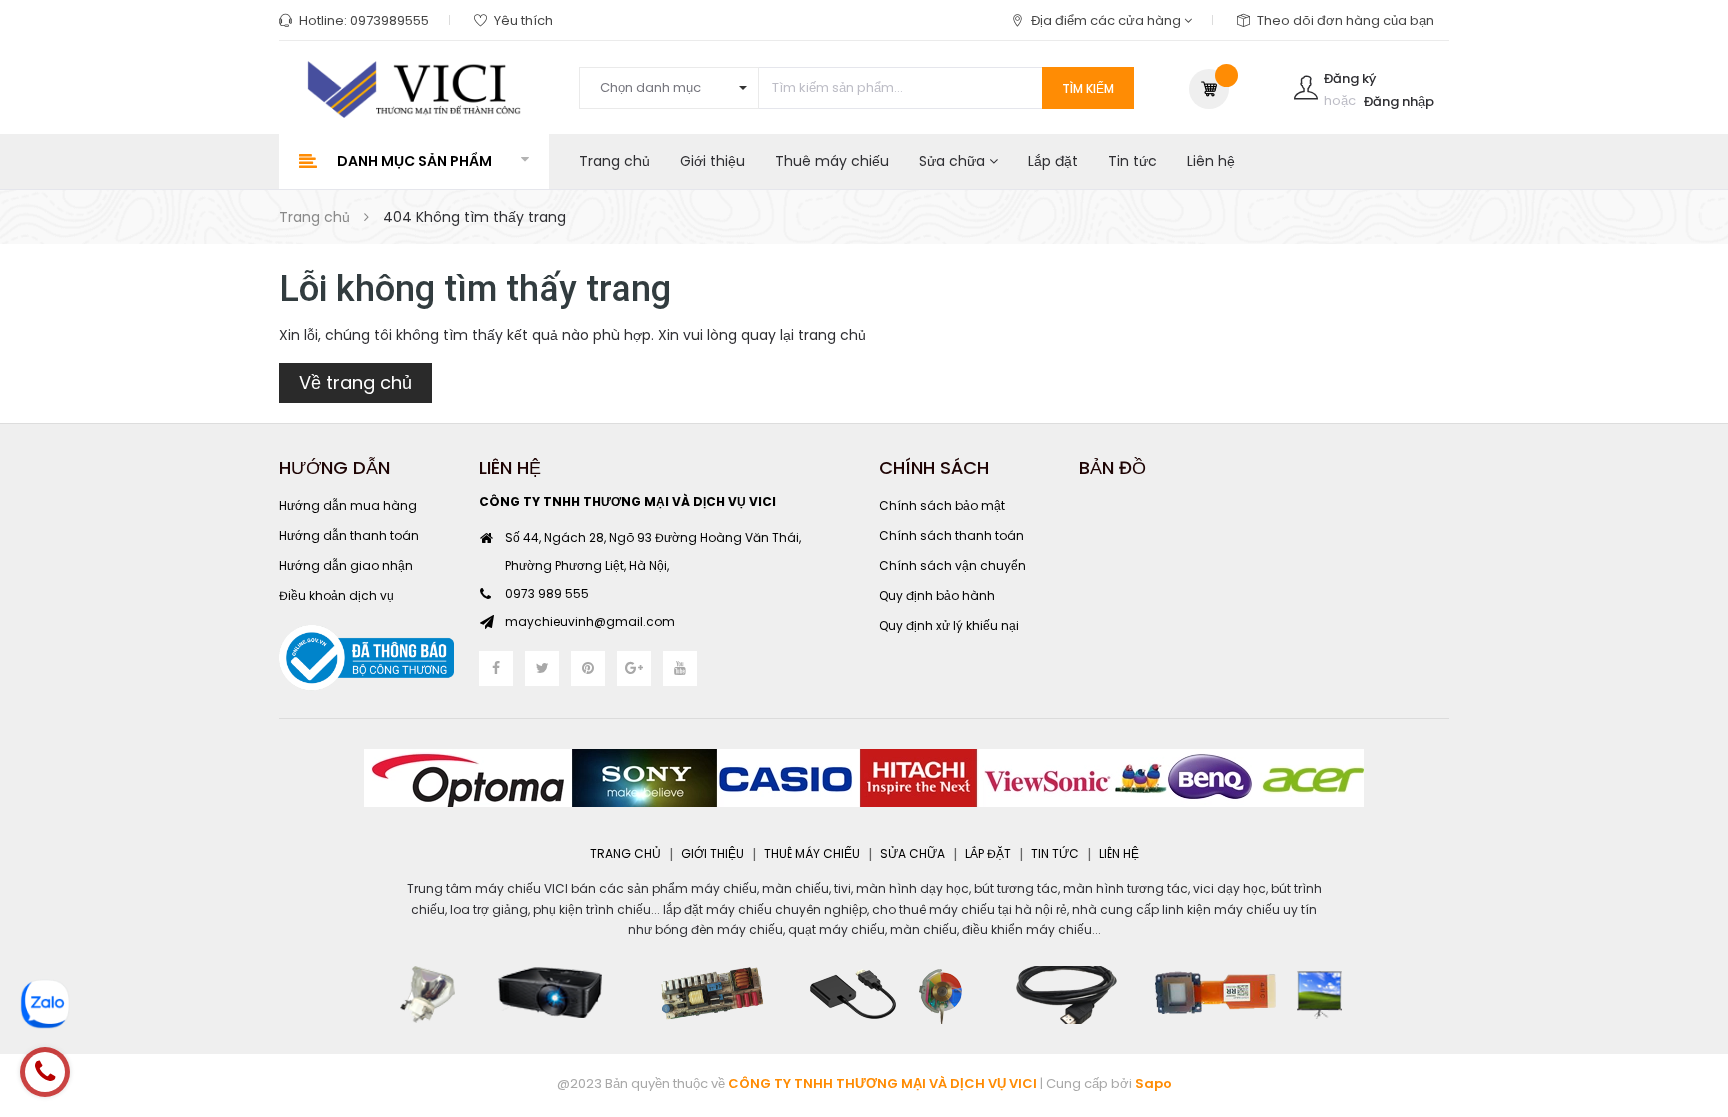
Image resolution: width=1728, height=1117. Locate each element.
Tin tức (1132, 161)
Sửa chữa (954, 161)
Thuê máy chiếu (832, 161)
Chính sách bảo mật (942, 505)
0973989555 (389, 20)
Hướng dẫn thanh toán (349, 535)
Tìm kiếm (1088, 88)
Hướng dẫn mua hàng (348, 505)
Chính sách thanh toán (951, 535)
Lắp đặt (1053, 161)
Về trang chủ (355, 382)
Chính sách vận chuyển (952, 565)
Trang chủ (614, 161)
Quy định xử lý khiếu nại (949, 625)
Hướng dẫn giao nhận (346, 565)
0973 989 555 (547, 593)
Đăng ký (1350, 78)
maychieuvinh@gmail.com (590, 621)
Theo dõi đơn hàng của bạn (1345, 20)
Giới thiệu (712, 161)
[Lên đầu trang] (1688, 992)
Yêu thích (523, 20)
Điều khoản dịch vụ (336, 595)
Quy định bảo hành (937, 595)
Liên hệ (1211, 161)
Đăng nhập (1399, 101)
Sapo (1153, 1083)
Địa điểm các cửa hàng (1107, 20)
